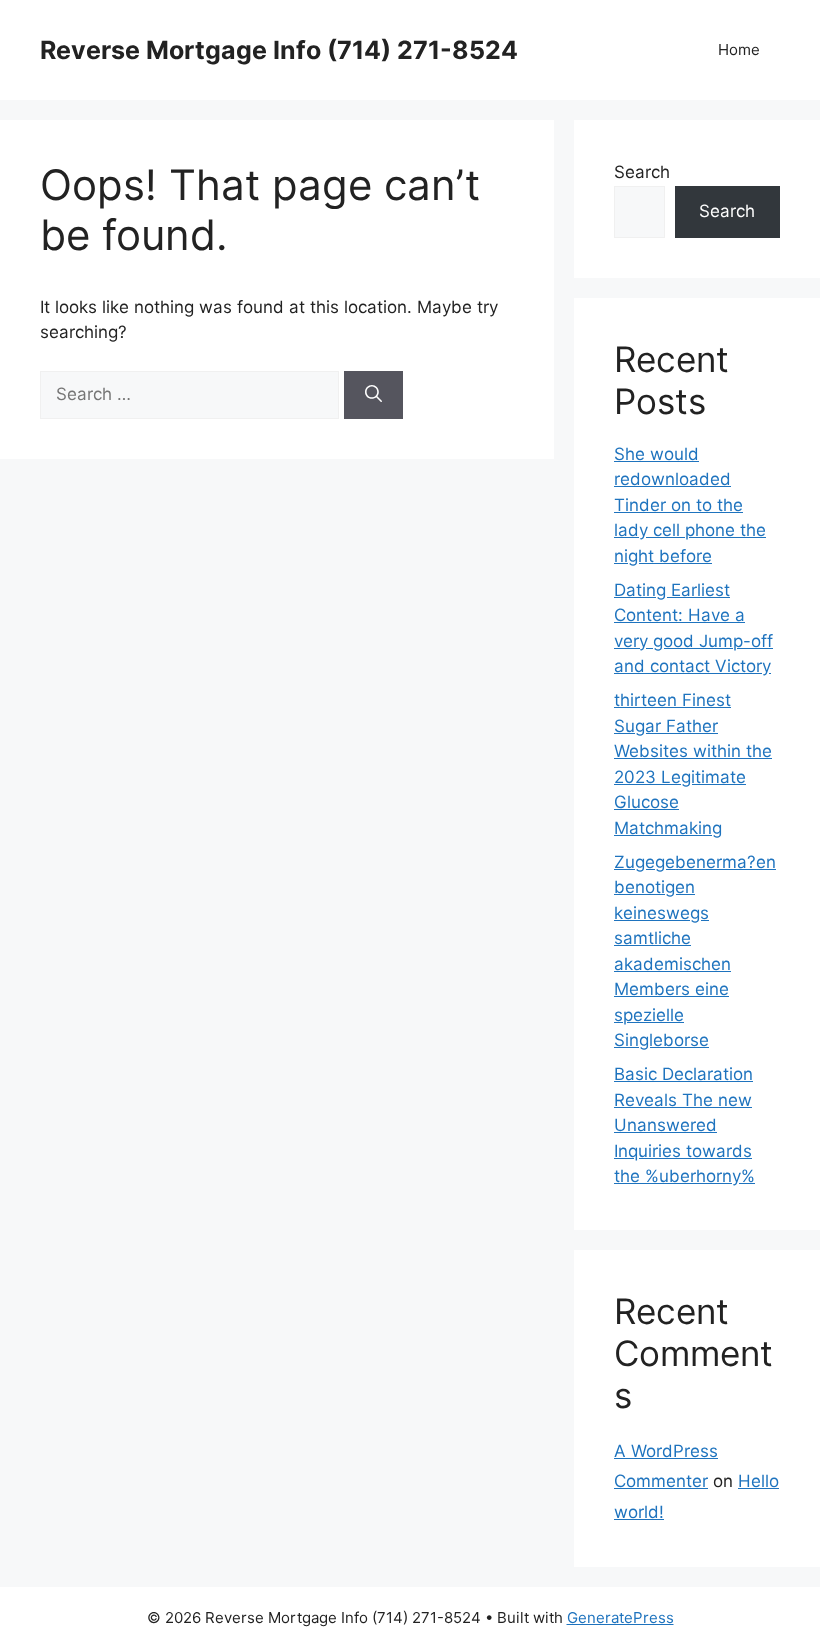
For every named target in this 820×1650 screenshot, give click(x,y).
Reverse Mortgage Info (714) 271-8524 (279, 50)
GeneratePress (620, 1617)
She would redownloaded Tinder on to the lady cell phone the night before (690, 505)
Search (642, 172)
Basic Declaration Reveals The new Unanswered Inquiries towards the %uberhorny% (684, 1125)
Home (739, 49)
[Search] (373, 395)
